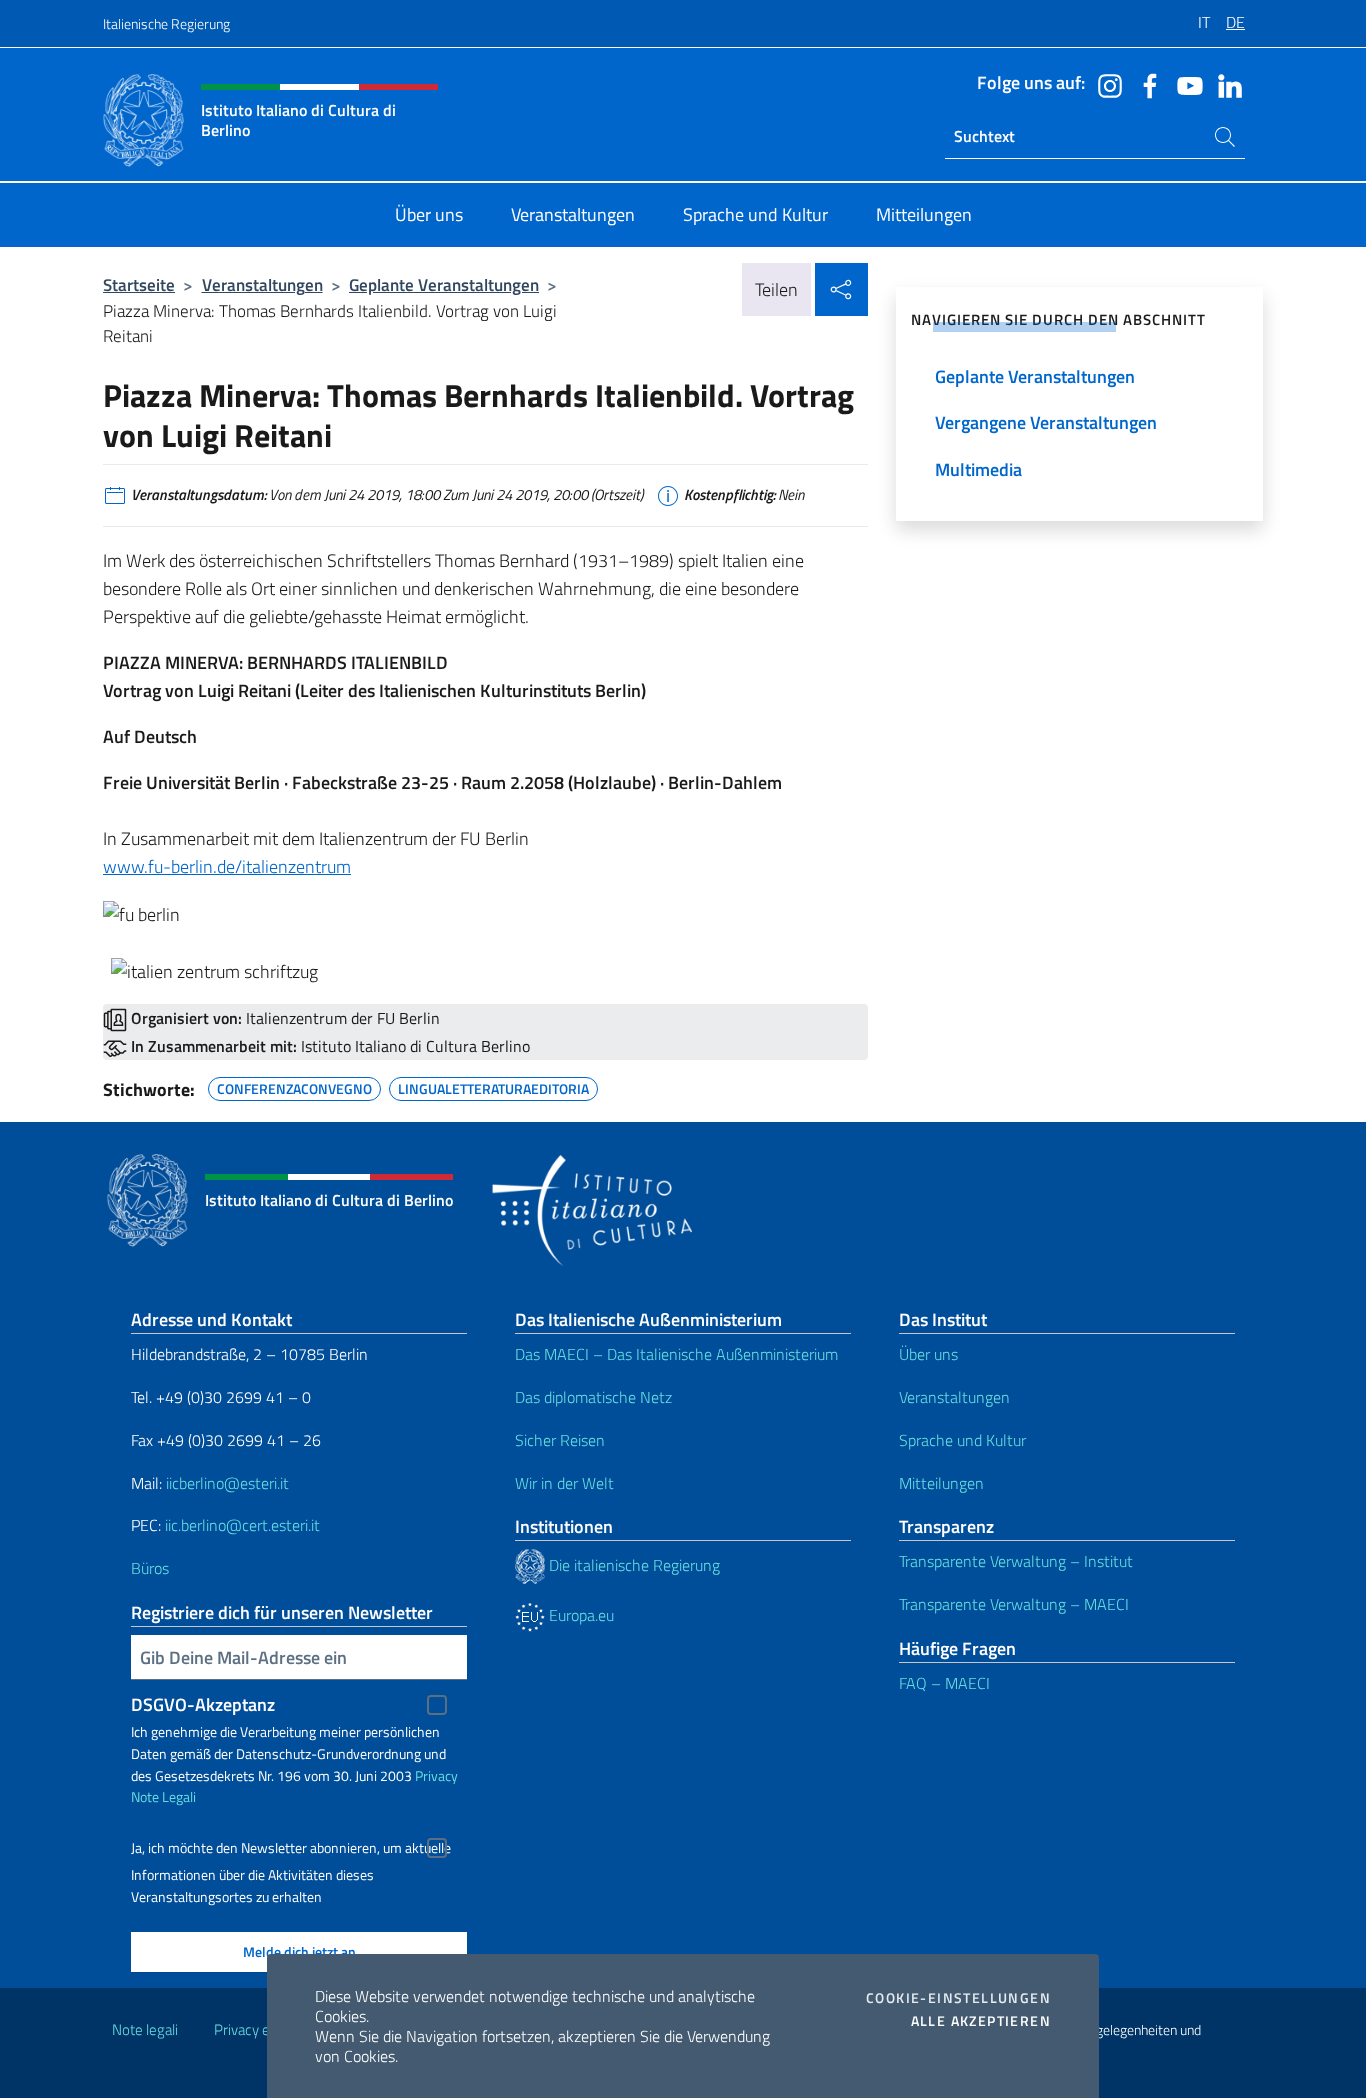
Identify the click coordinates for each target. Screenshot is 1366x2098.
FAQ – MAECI (944, 1683)
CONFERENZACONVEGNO (294, 1086)
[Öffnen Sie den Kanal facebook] (1145, 84)
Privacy (436, 1775)
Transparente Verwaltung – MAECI (1014, 1604)
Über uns (928, 1354)
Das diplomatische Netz (593, 1397)
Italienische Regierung (166, 23)
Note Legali (163, 1796)
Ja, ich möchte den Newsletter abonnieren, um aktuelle (291, 1848)
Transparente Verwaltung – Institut (1016, 1561)
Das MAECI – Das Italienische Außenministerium (676, 1354)
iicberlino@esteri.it (227, 1483)
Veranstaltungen (262, 284)
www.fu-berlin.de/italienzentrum (227, 866)
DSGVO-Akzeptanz (203, 1704)
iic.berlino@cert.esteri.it (242, 1525)
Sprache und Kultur (962, 1440)
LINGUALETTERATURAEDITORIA (493, 1086)
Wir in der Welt (564, 1483)
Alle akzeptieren (981, 2021)
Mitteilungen (941, 1483)
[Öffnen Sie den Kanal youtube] (1185, 84)
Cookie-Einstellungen (958, 1998)
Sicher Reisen (560, 1440)
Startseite (139, 284)
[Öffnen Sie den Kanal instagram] (1105, 84)
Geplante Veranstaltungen (444, 284)
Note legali (145, 2029)
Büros (150, 1568)
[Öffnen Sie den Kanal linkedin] (1225, 84)
